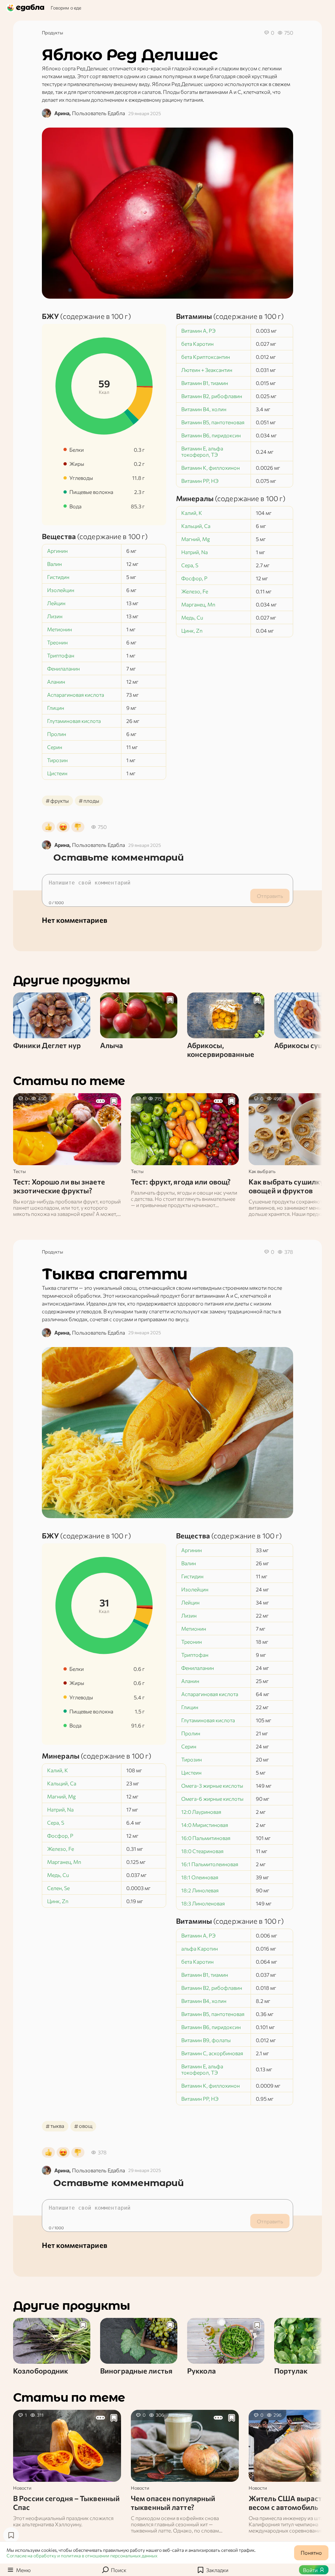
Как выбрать (262, 1171)
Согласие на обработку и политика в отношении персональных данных (82, 2556)
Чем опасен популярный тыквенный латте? (173, 2503)
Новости (22, 2488)
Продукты (53, 33)
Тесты (19, 1171)
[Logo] (26, 8)
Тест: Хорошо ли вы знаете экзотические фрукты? (59, 1186)
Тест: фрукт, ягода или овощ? (181, 1182)
